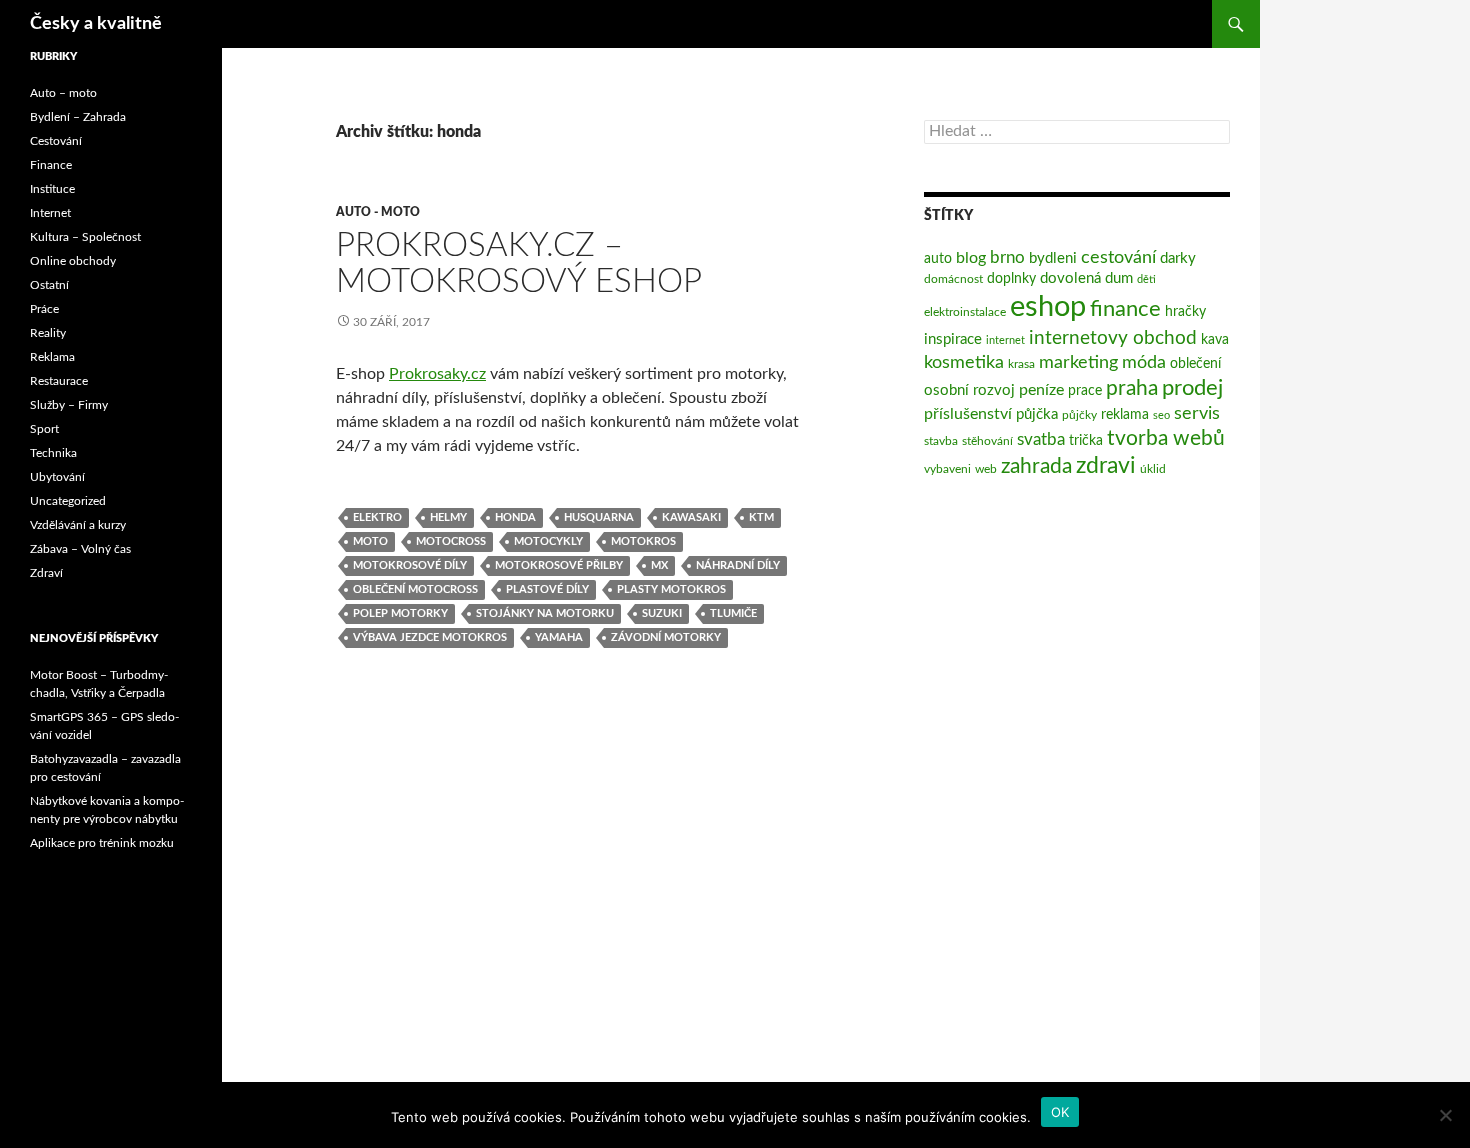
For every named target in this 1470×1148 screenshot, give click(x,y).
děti (1146, 279)
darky (1178, 258)
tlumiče (733, 613)
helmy (448, 517)
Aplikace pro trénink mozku (102, 843)
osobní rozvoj (969, 390)
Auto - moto (378, 212)
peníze (1041, 390)
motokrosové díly (410, 565)
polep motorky (400, 613)
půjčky (1079, 415)
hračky (1185, 312)
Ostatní (49, 285)
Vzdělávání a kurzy (78, 525)
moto (370, 541)
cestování (1118, 257)
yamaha (559, 637)
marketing (1078, 362)
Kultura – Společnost (85, 237)
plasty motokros (671, 589)
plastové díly (547, 589)
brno (1007, 257)
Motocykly (548, 541)
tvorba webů (1166, 438)
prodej (1192, 388)
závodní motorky (666, 637)
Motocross (451, 541)
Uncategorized (68, 501)
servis (1197, 413)
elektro (377, 517)
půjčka (1037, 414)
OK (1060, 1112)
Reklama (52, 357)
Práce (44, 309)
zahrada (1036, 466)
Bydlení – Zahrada (78, 117)
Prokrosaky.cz (437, 374)
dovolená (1070, 278)
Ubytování (57, 477)
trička (1086, 441)
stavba (941, 441)
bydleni (1053, 258)
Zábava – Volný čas (80, 549)
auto (938, 259)
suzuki (662, 613)
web (986, 469)
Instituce (52, 189)
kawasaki (691, 517)
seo (1161, 415)
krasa (1021, 364)
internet (1005, 340)
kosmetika (964, 362)
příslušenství (968, 414)
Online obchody (73, 261)
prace (1085, 391)
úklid (1153, 469)
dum (1119, 278)
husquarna (599, 517)
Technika (53, 453)
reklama (1125, 415)
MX (659, 565)
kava (1215, 340)
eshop (1048, 307)
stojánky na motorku (545, 613)
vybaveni (947, 469)
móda (1144, 362)
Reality (48, 333)
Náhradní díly (738, 565)
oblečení (1195, 364)
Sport (44, 429)
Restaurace (59, 381)
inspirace (953, 339)
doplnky (1011, 279)
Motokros (643, 541)
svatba (1041, 439)
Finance (51, 165)
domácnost (953, 279)
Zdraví (46, 573)
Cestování (56, 141)
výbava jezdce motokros (430, 637)
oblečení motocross (415, 589)
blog (971, 258)
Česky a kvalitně (96, 24)
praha (1132, 388)
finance (1125, 309)
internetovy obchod (1113, 338)
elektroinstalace (965, 312)
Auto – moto (63, 93)
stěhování (987, 441)
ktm (761, 517)
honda (515, 517)
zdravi (1106, 466)
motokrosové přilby (559, 565)
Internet (50, 213)
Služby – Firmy (69, 405)
